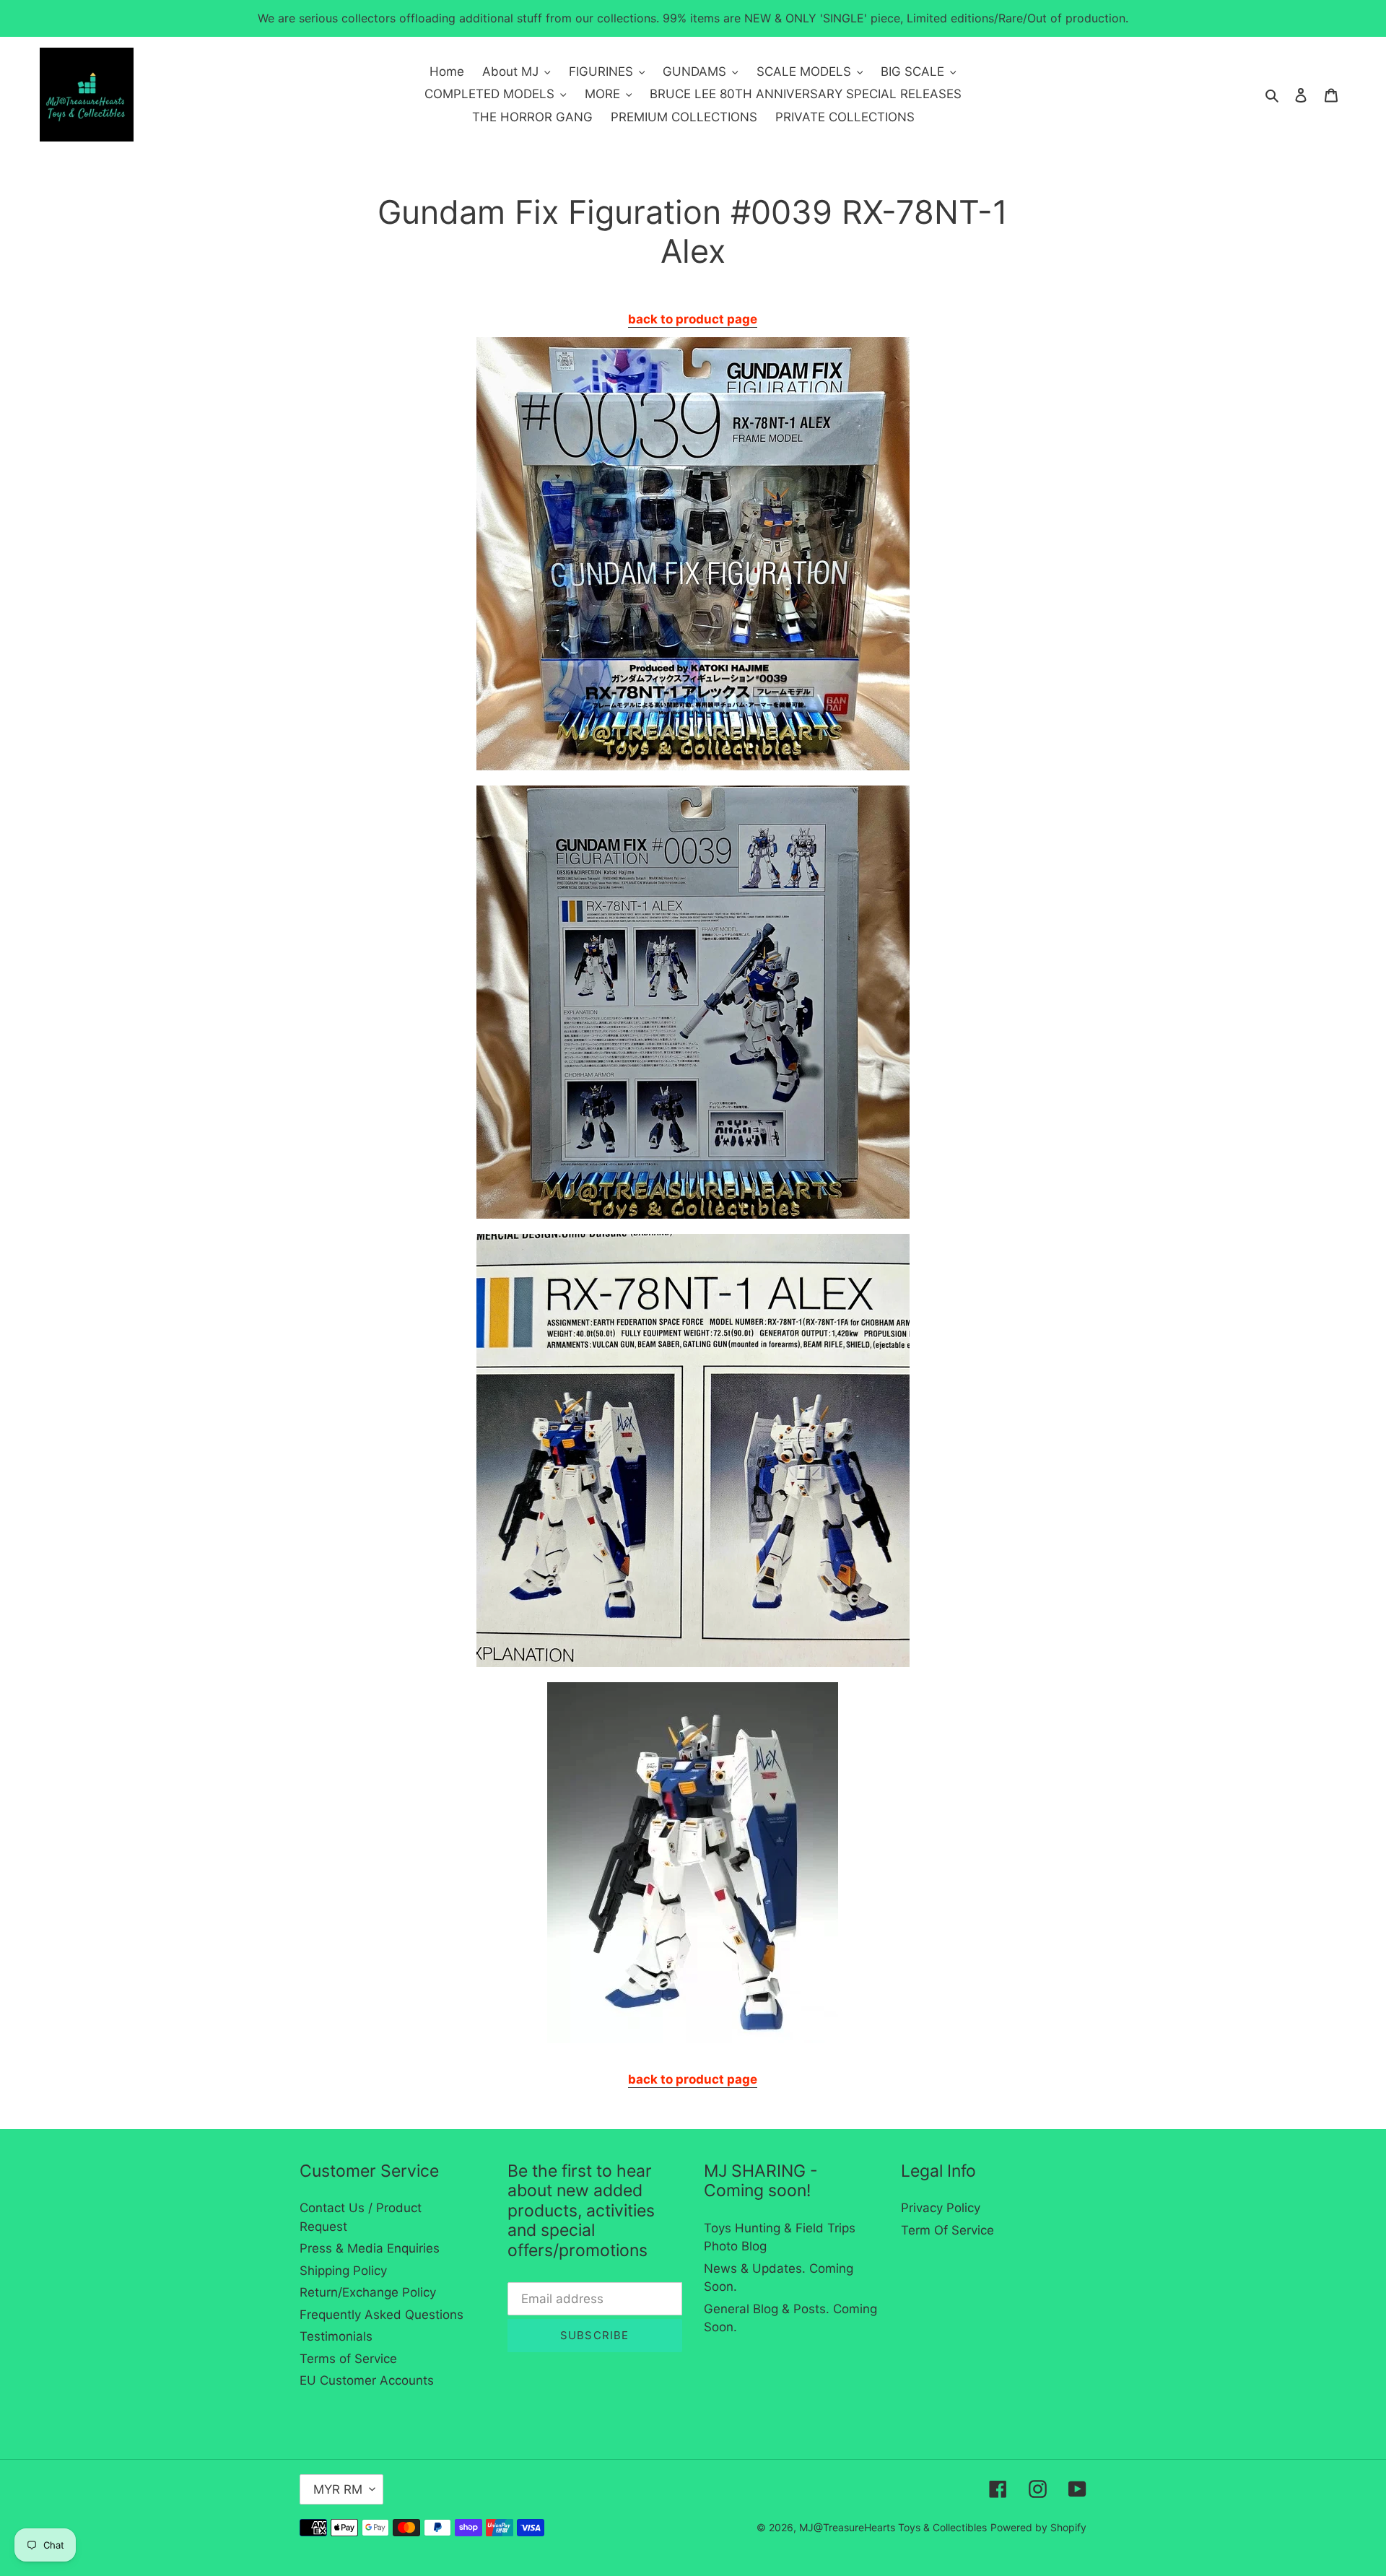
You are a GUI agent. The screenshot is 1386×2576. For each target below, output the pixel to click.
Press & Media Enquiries (370, 2248)
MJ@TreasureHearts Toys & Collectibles (893, 2527)
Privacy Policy (941, 2208)
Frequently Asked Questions (382, 2315)
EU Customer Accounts (367, 2380)
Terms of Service (348, 2359)
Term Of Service (947, 2230)
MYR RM (338, 2489)
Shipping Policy (343, 2271)
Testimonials (336, 2336)
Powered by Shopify (1038, 2527)
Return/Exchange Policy (368, 2292)
